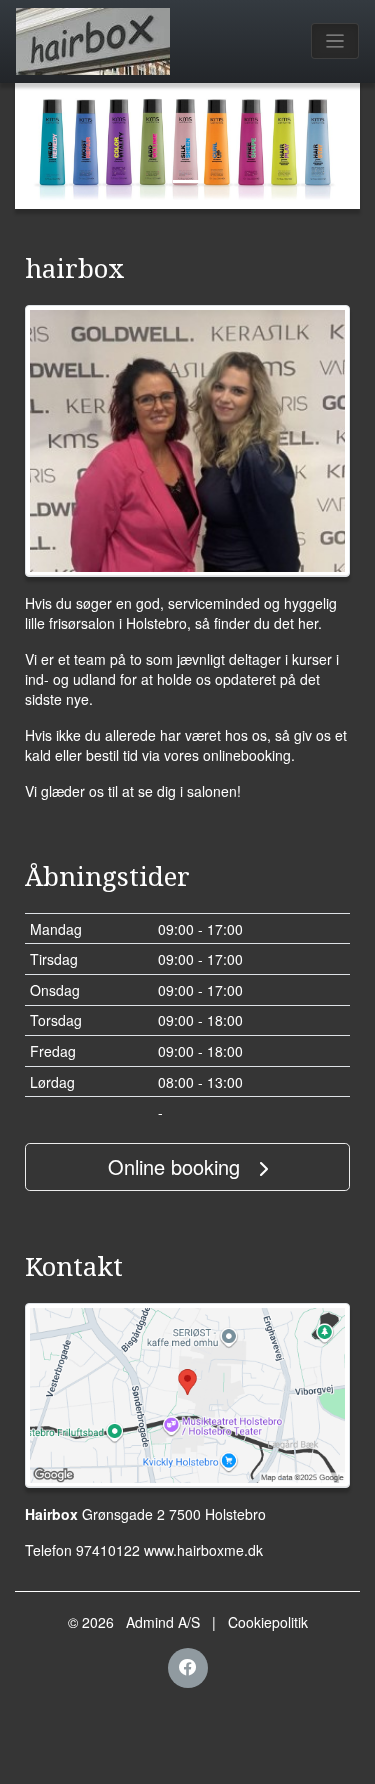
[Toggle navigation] (335, 41)
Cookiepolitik (268, 1622)
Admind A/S (163, 1622)
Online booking (177, 1166)
